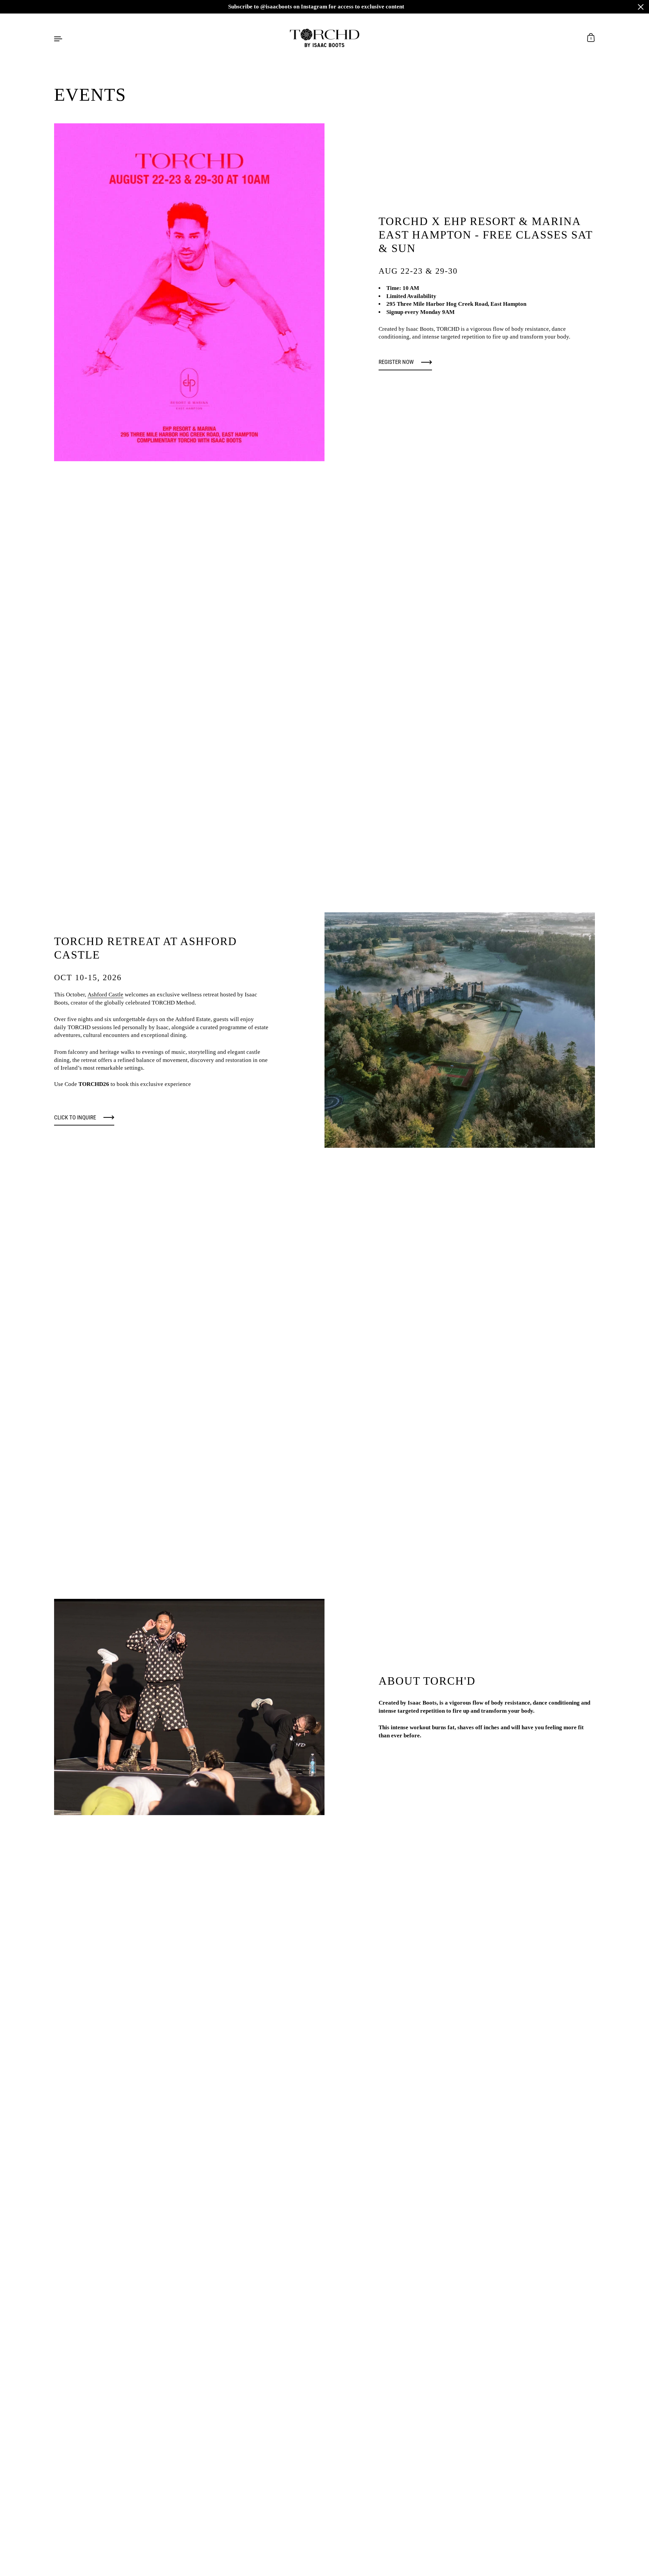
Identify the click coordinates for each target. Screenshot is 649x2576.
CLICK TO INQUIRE (75, 1117)
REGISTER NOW (396, 362)
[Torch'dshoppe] (325, 38)
